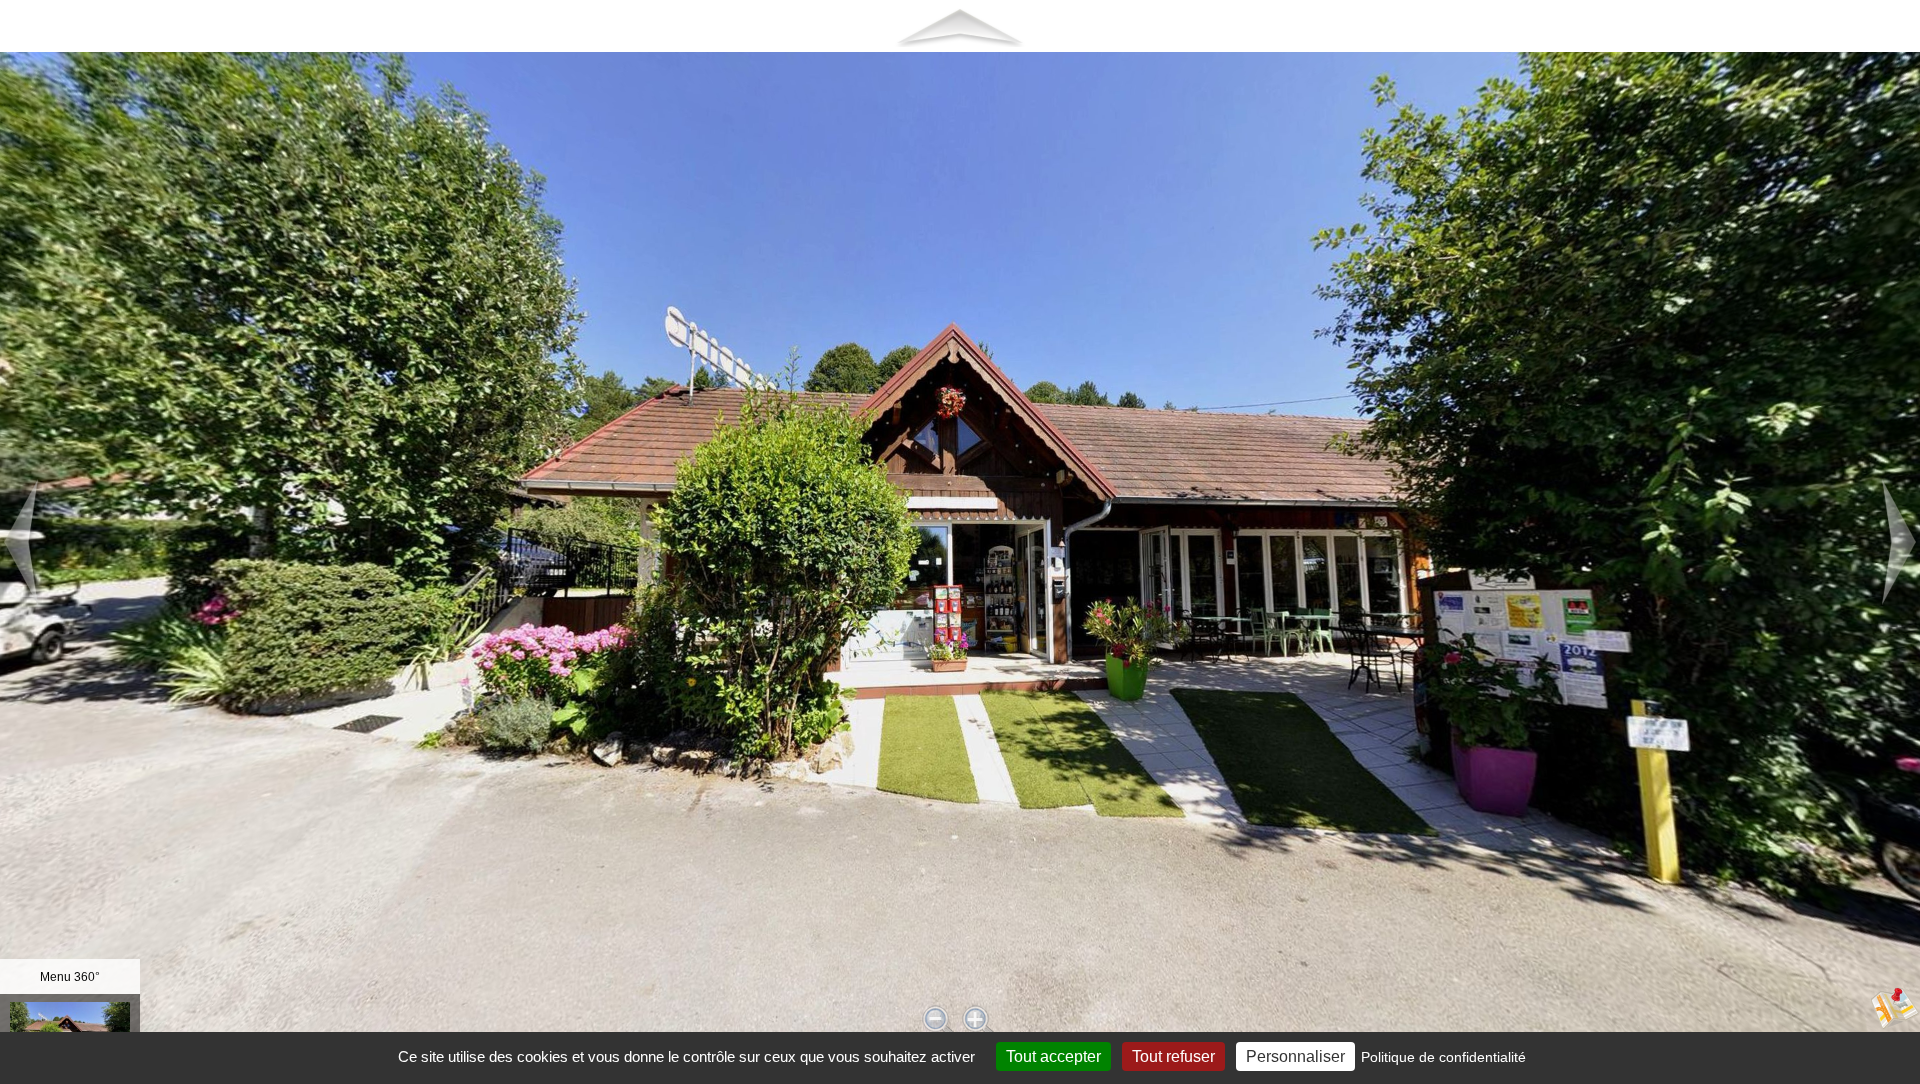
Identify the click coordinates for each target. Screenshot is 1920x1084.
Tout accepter (1053, 1056)
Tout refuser (1173, 1056)
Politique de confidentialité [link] (1443, 1057)
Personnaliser (1295, 1056)
